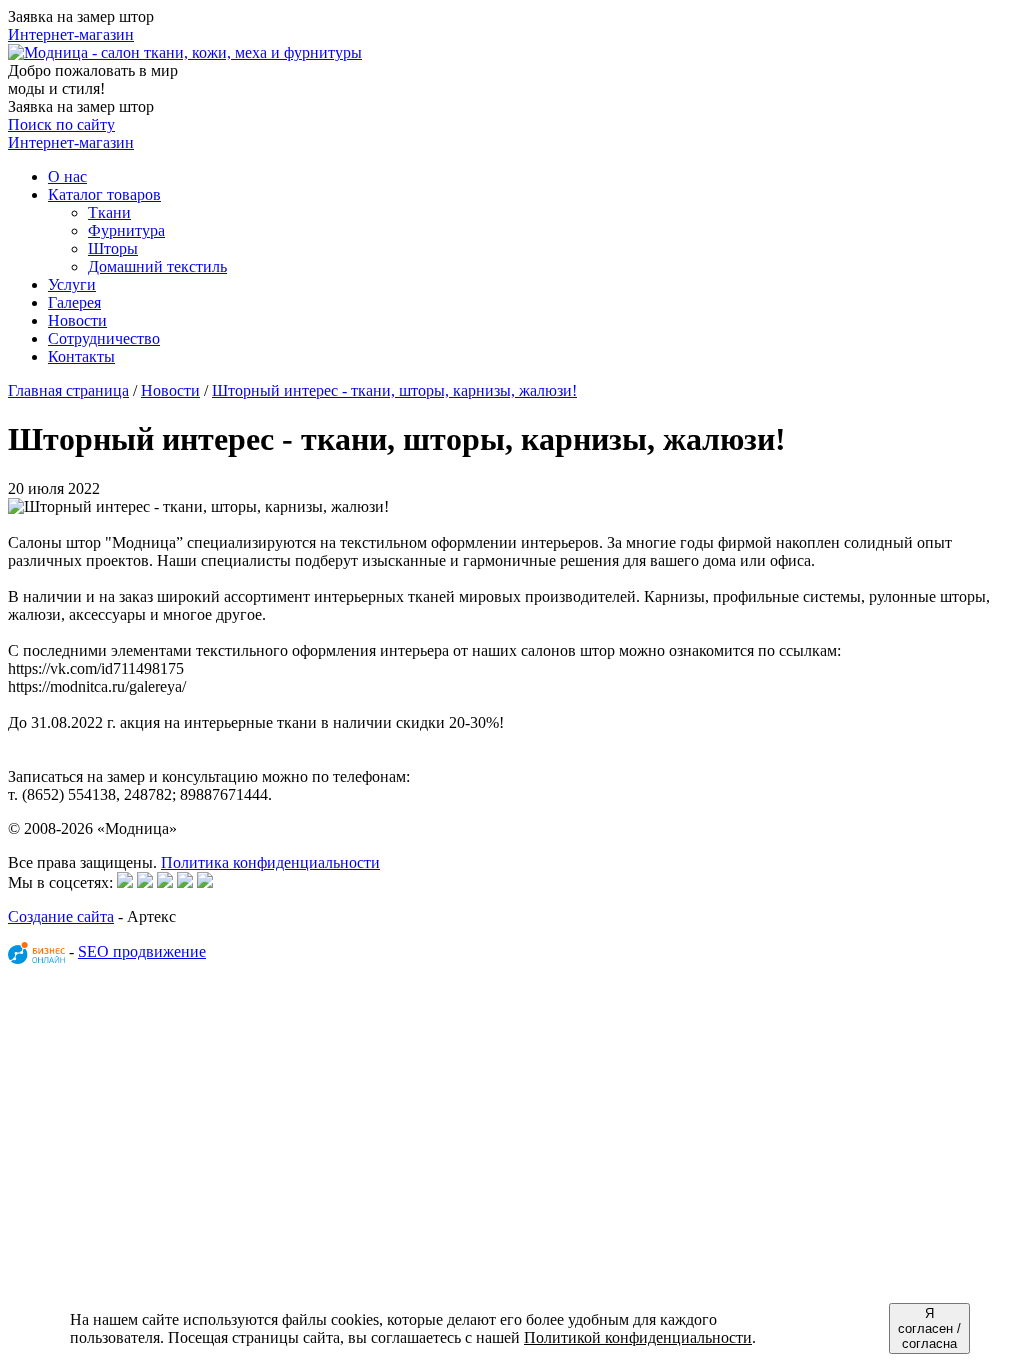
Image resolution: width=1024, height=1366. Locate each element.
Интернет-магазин (71, 34)
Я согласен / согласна (929, 1328)
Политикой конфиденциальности (638, 1337)
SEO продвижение (142, 951)
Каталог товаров (104, 194)
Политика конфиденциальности (270, 862)
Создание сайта (61, 916)
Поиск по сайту (61, 124)
